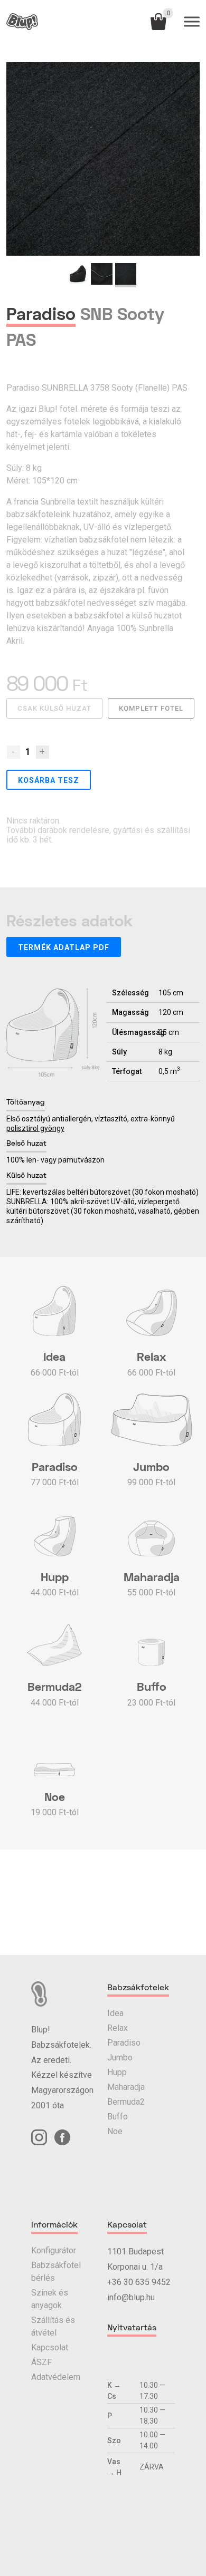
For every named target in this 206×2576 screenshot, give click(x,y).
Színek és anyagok (50, 2299)
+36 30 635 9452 (139, 2282)
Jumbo (120, 2057)
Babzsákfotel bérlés (56, 2272)
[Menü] (192, 22)
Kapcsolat (50, 2347)
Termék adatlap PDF (64, 947)
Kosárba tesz (49, 780)
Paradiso (124, 2043)
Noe (115, 2131)
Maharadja (126, 2087)
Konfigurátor (54, 2250)
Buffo (118, 2117)
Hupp (117, 2072)
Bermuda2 (126, 2102)
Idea (115, 2013)
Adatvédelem (56, 2377)
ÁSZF (41, 2362)
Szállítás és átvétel (53, 2326)
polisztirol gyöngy (35, 1128)
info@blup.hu (131, 2297)
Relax (118, 2028)
